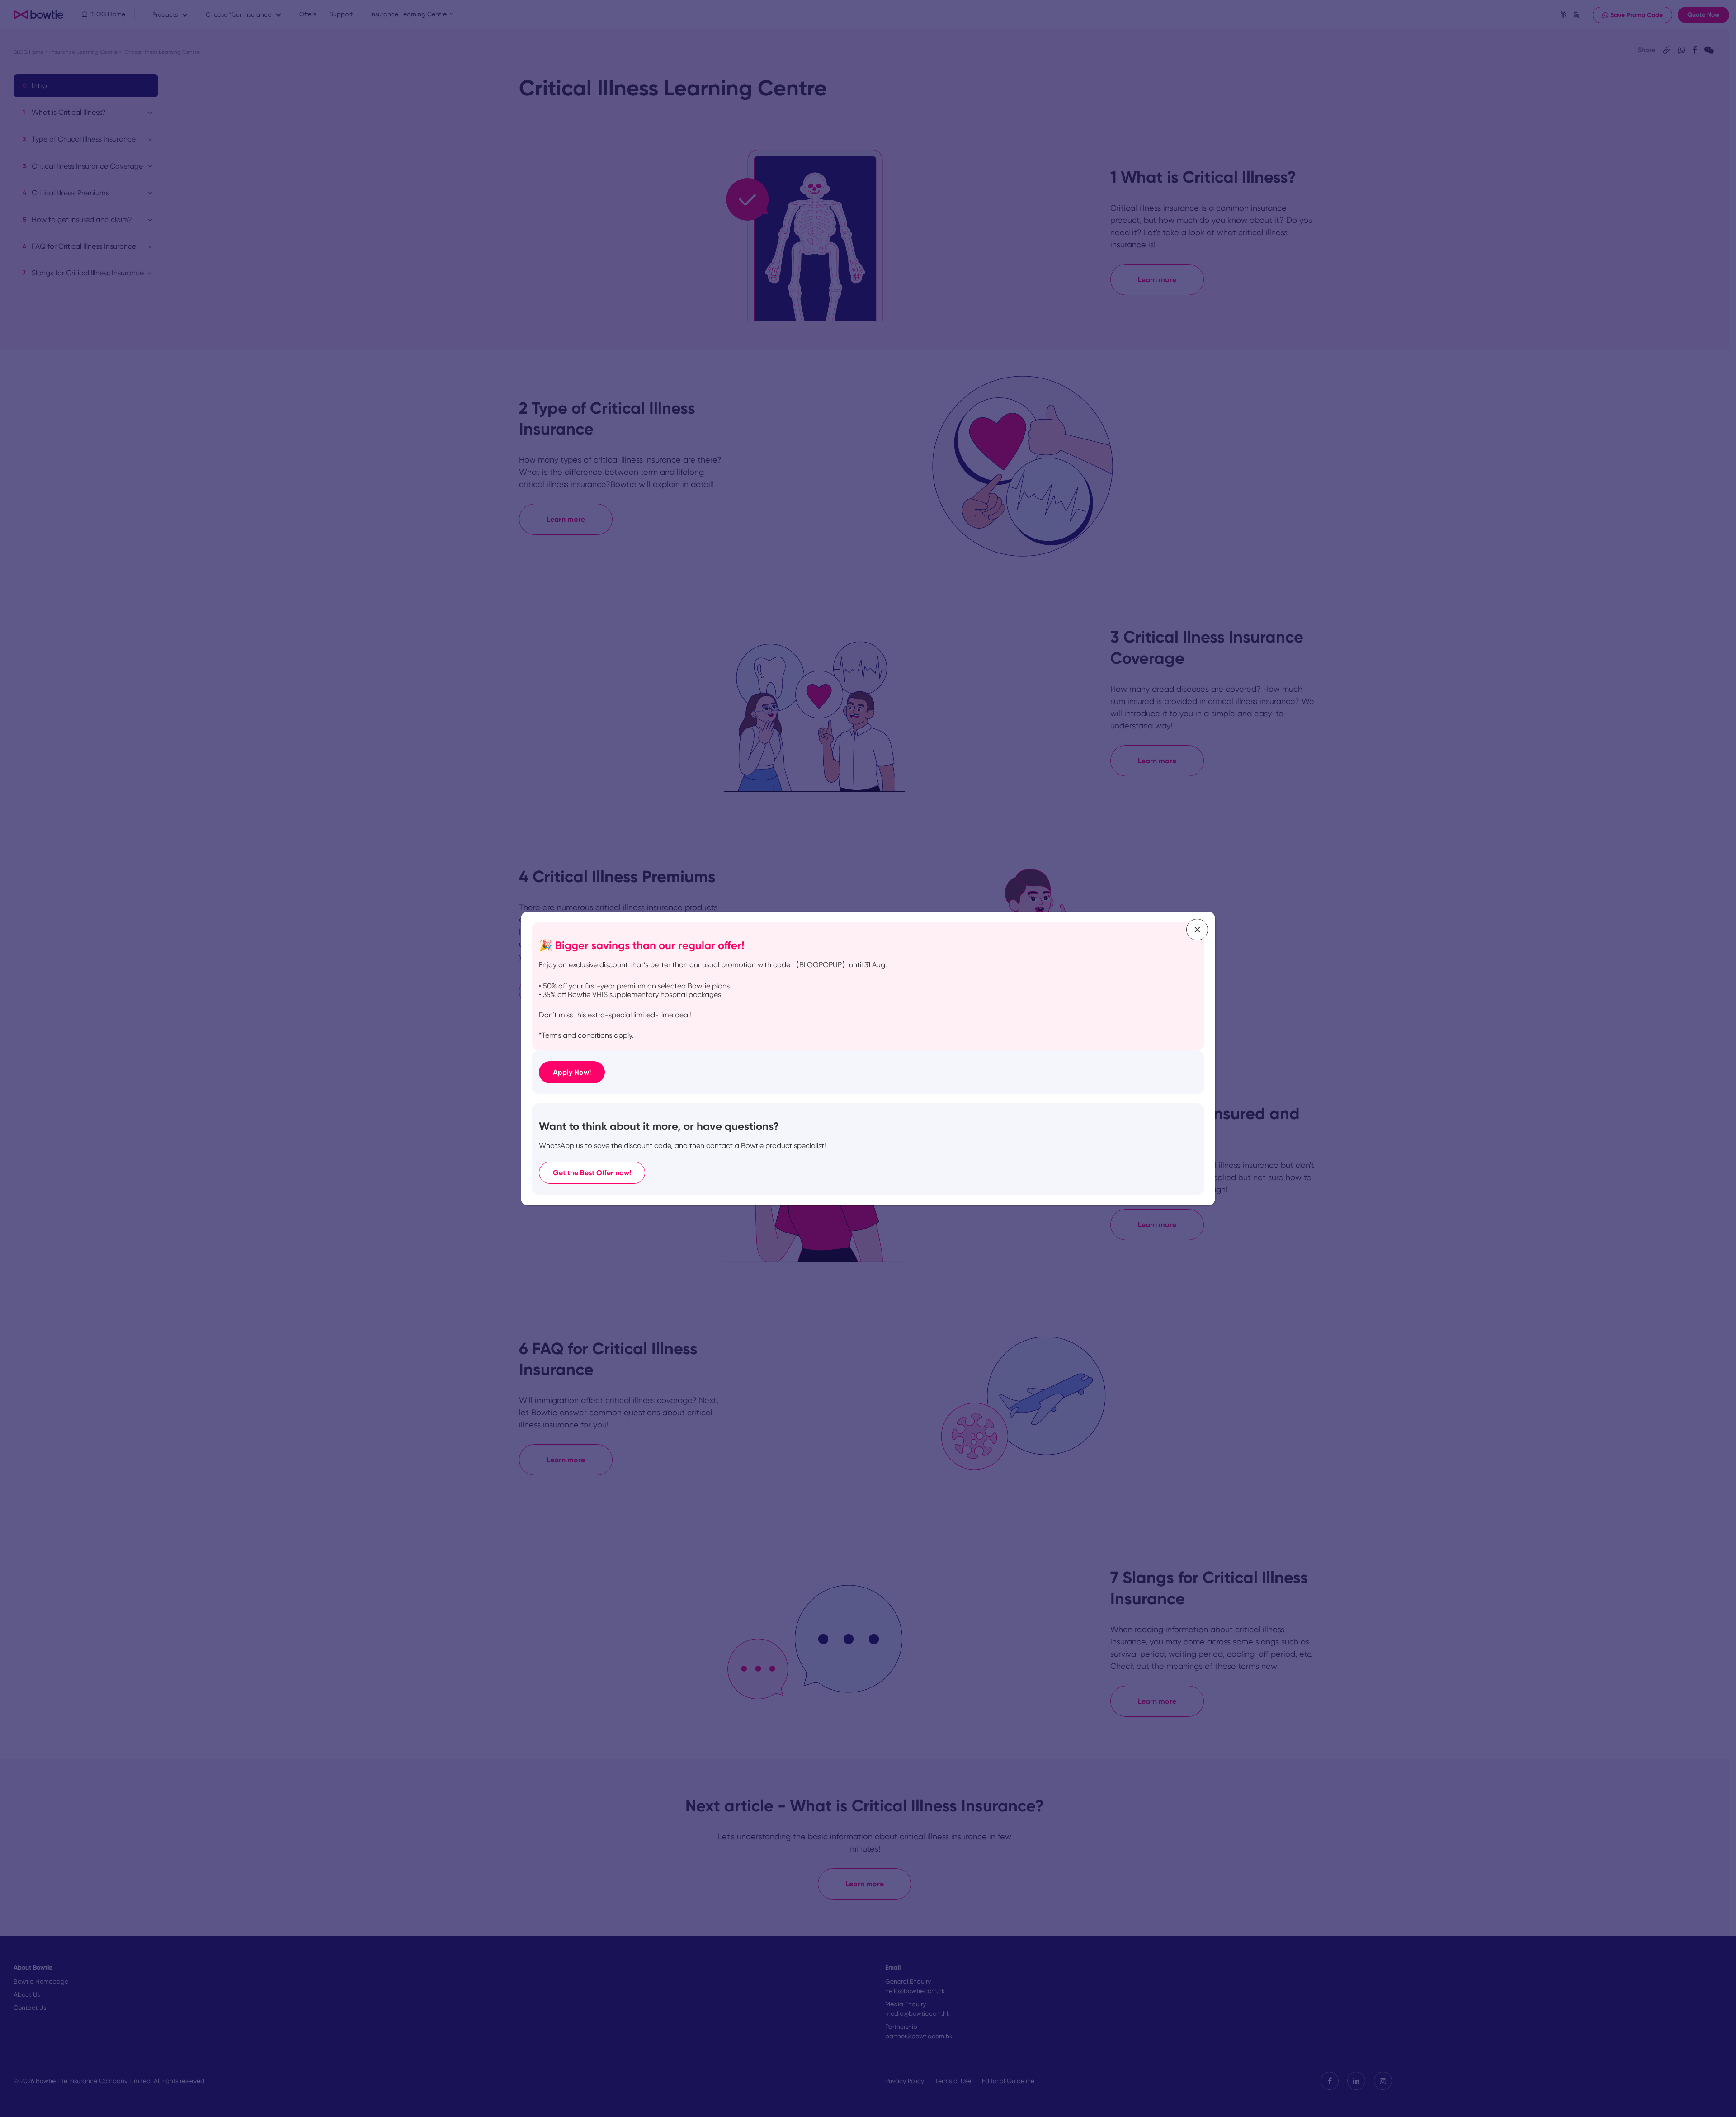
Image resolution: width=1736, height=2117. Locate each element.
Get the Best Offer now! (592, 1173)
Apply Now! (572, 1072)
